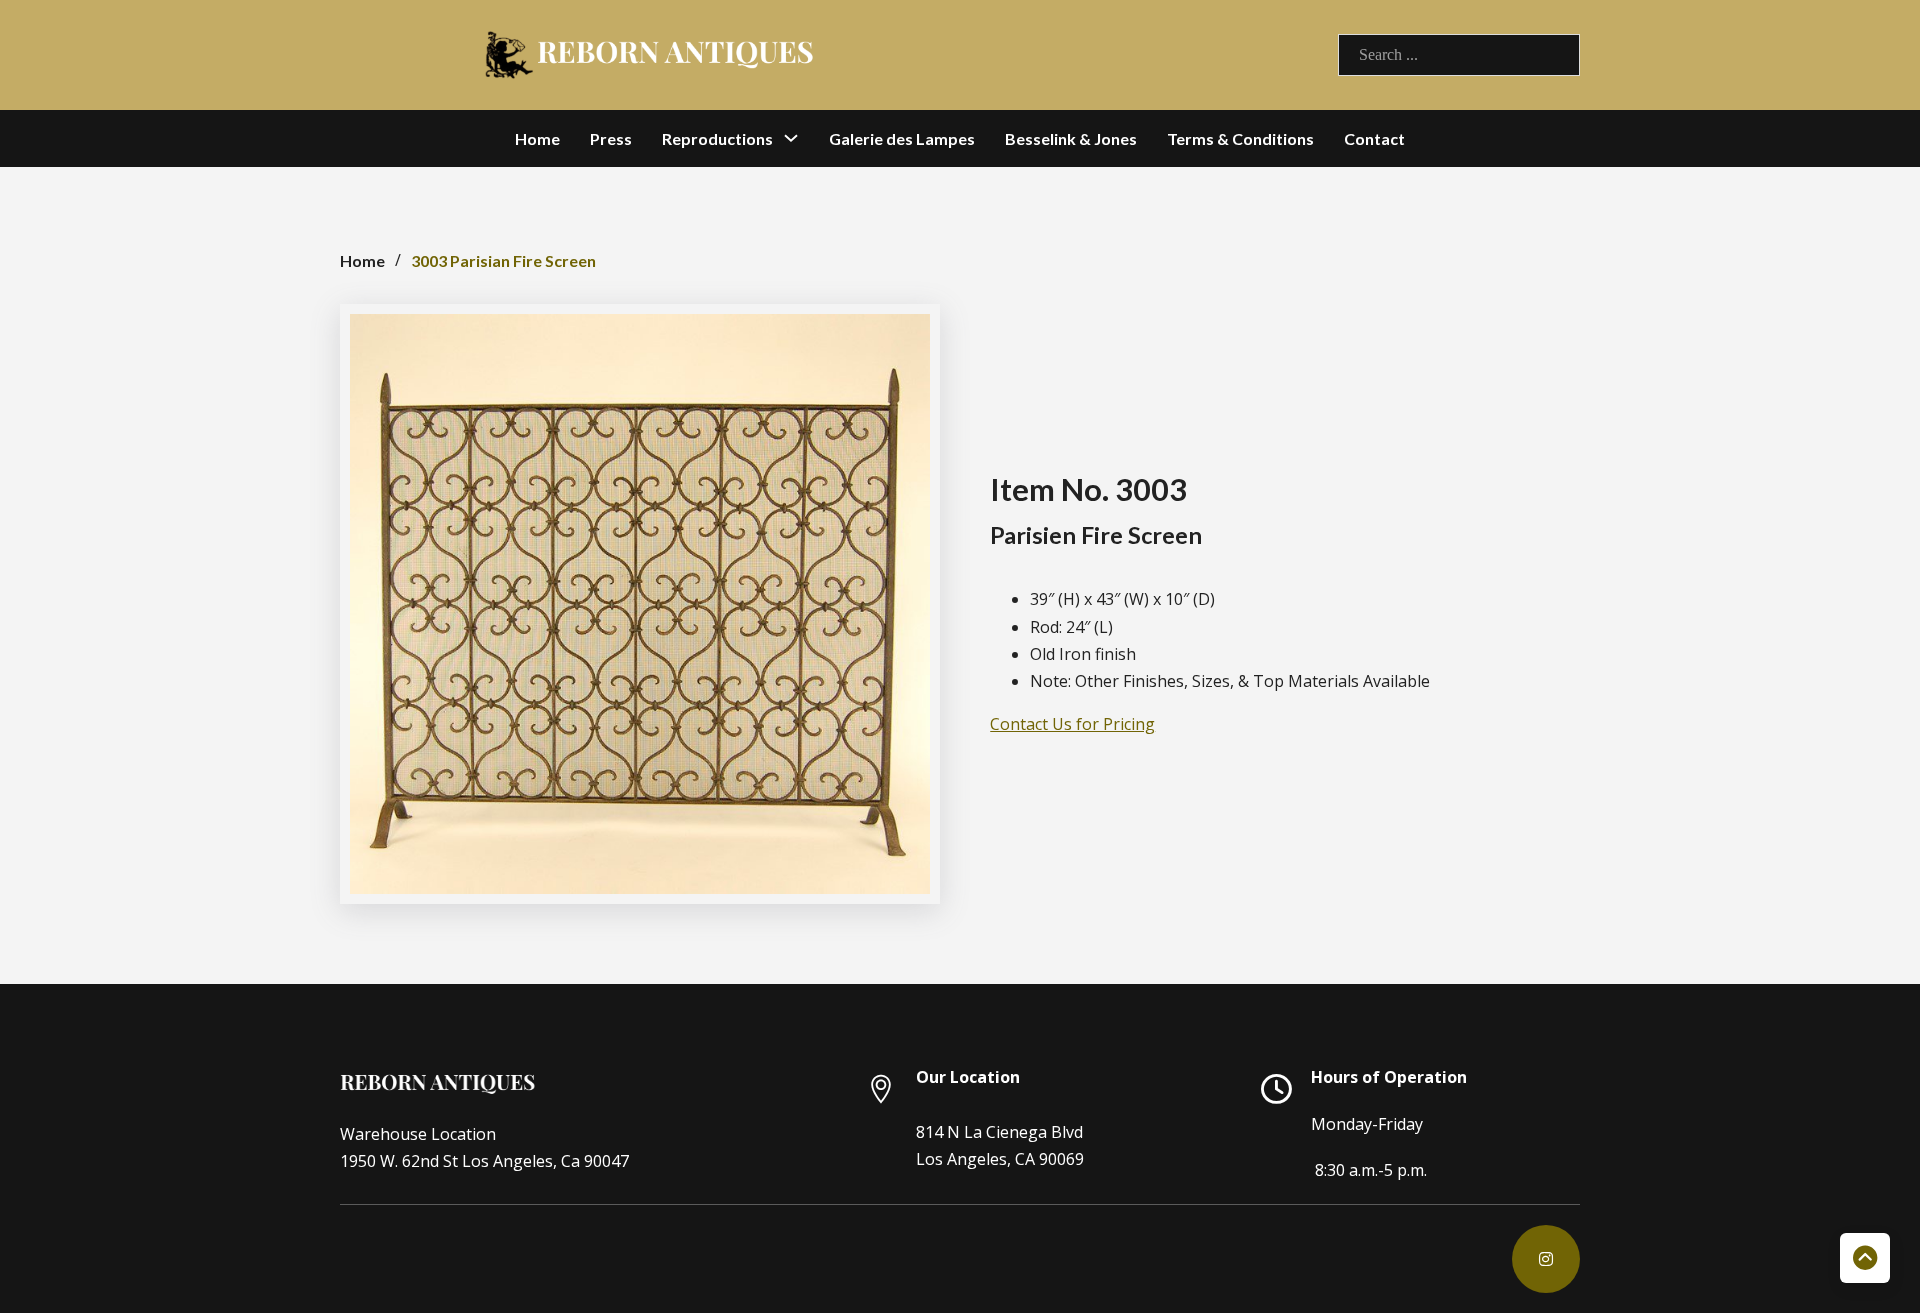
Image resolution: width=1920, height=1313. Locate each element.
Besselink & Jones (1071, 138)
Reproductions (717, 138)
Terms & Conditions (1240, 138)
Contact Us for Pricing (1072, 724)
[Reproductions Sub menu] (791, 138)
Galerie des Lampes (902, 138)
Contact (1374, 138)
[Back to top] (1865, 1258)
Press (611, 138)
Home (537, 138)
